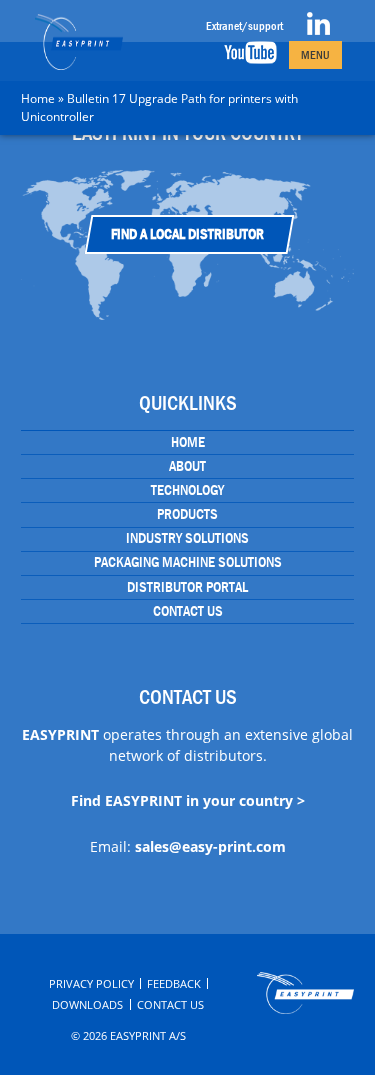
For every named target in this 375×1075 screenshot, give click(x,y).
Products (187, 514)
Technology (187, 490)
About (187, 466)
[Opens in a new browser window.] (318, 31)
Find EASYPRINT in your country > (188, 800)
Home (38, 98)
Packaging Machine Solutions (188, 562)
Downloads (87, 1004)
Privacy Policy (91, 983)
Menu (315, 55)
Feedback (174, 983)
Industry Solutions (187, 538)
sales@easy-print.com (210, 846)
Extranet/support (244, 26)
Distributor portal (187, 587)
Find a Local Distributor (187, 234)
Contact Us (188, 611)
